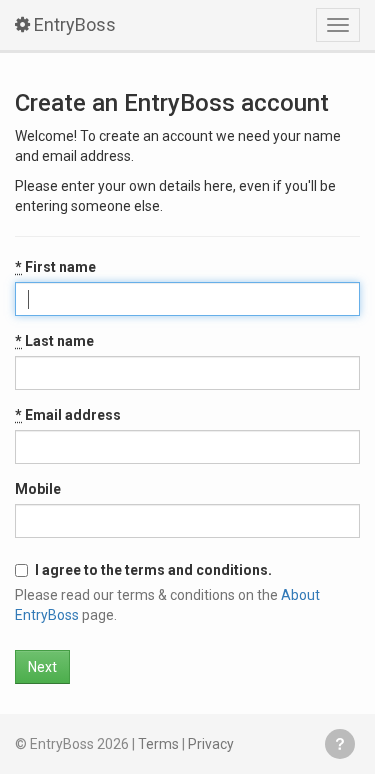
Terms (158, 744)
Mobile (38, 489)
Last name (54, 341)
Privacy (211, 744)
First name (55, 267)
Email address (68, 415)
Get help (340, 744)
